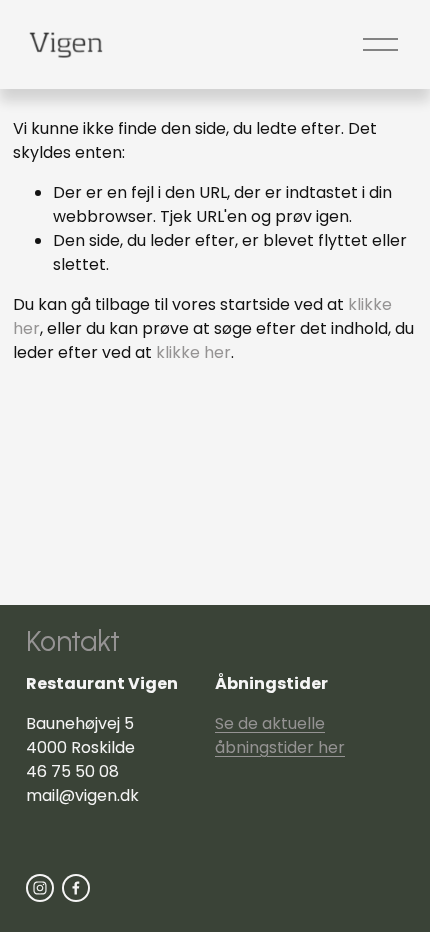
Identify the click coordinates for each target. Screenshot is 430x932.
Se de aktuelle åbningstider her (280, 735)
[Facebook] (76, 888)
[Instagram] (40, 888)
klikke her (193, 352)
